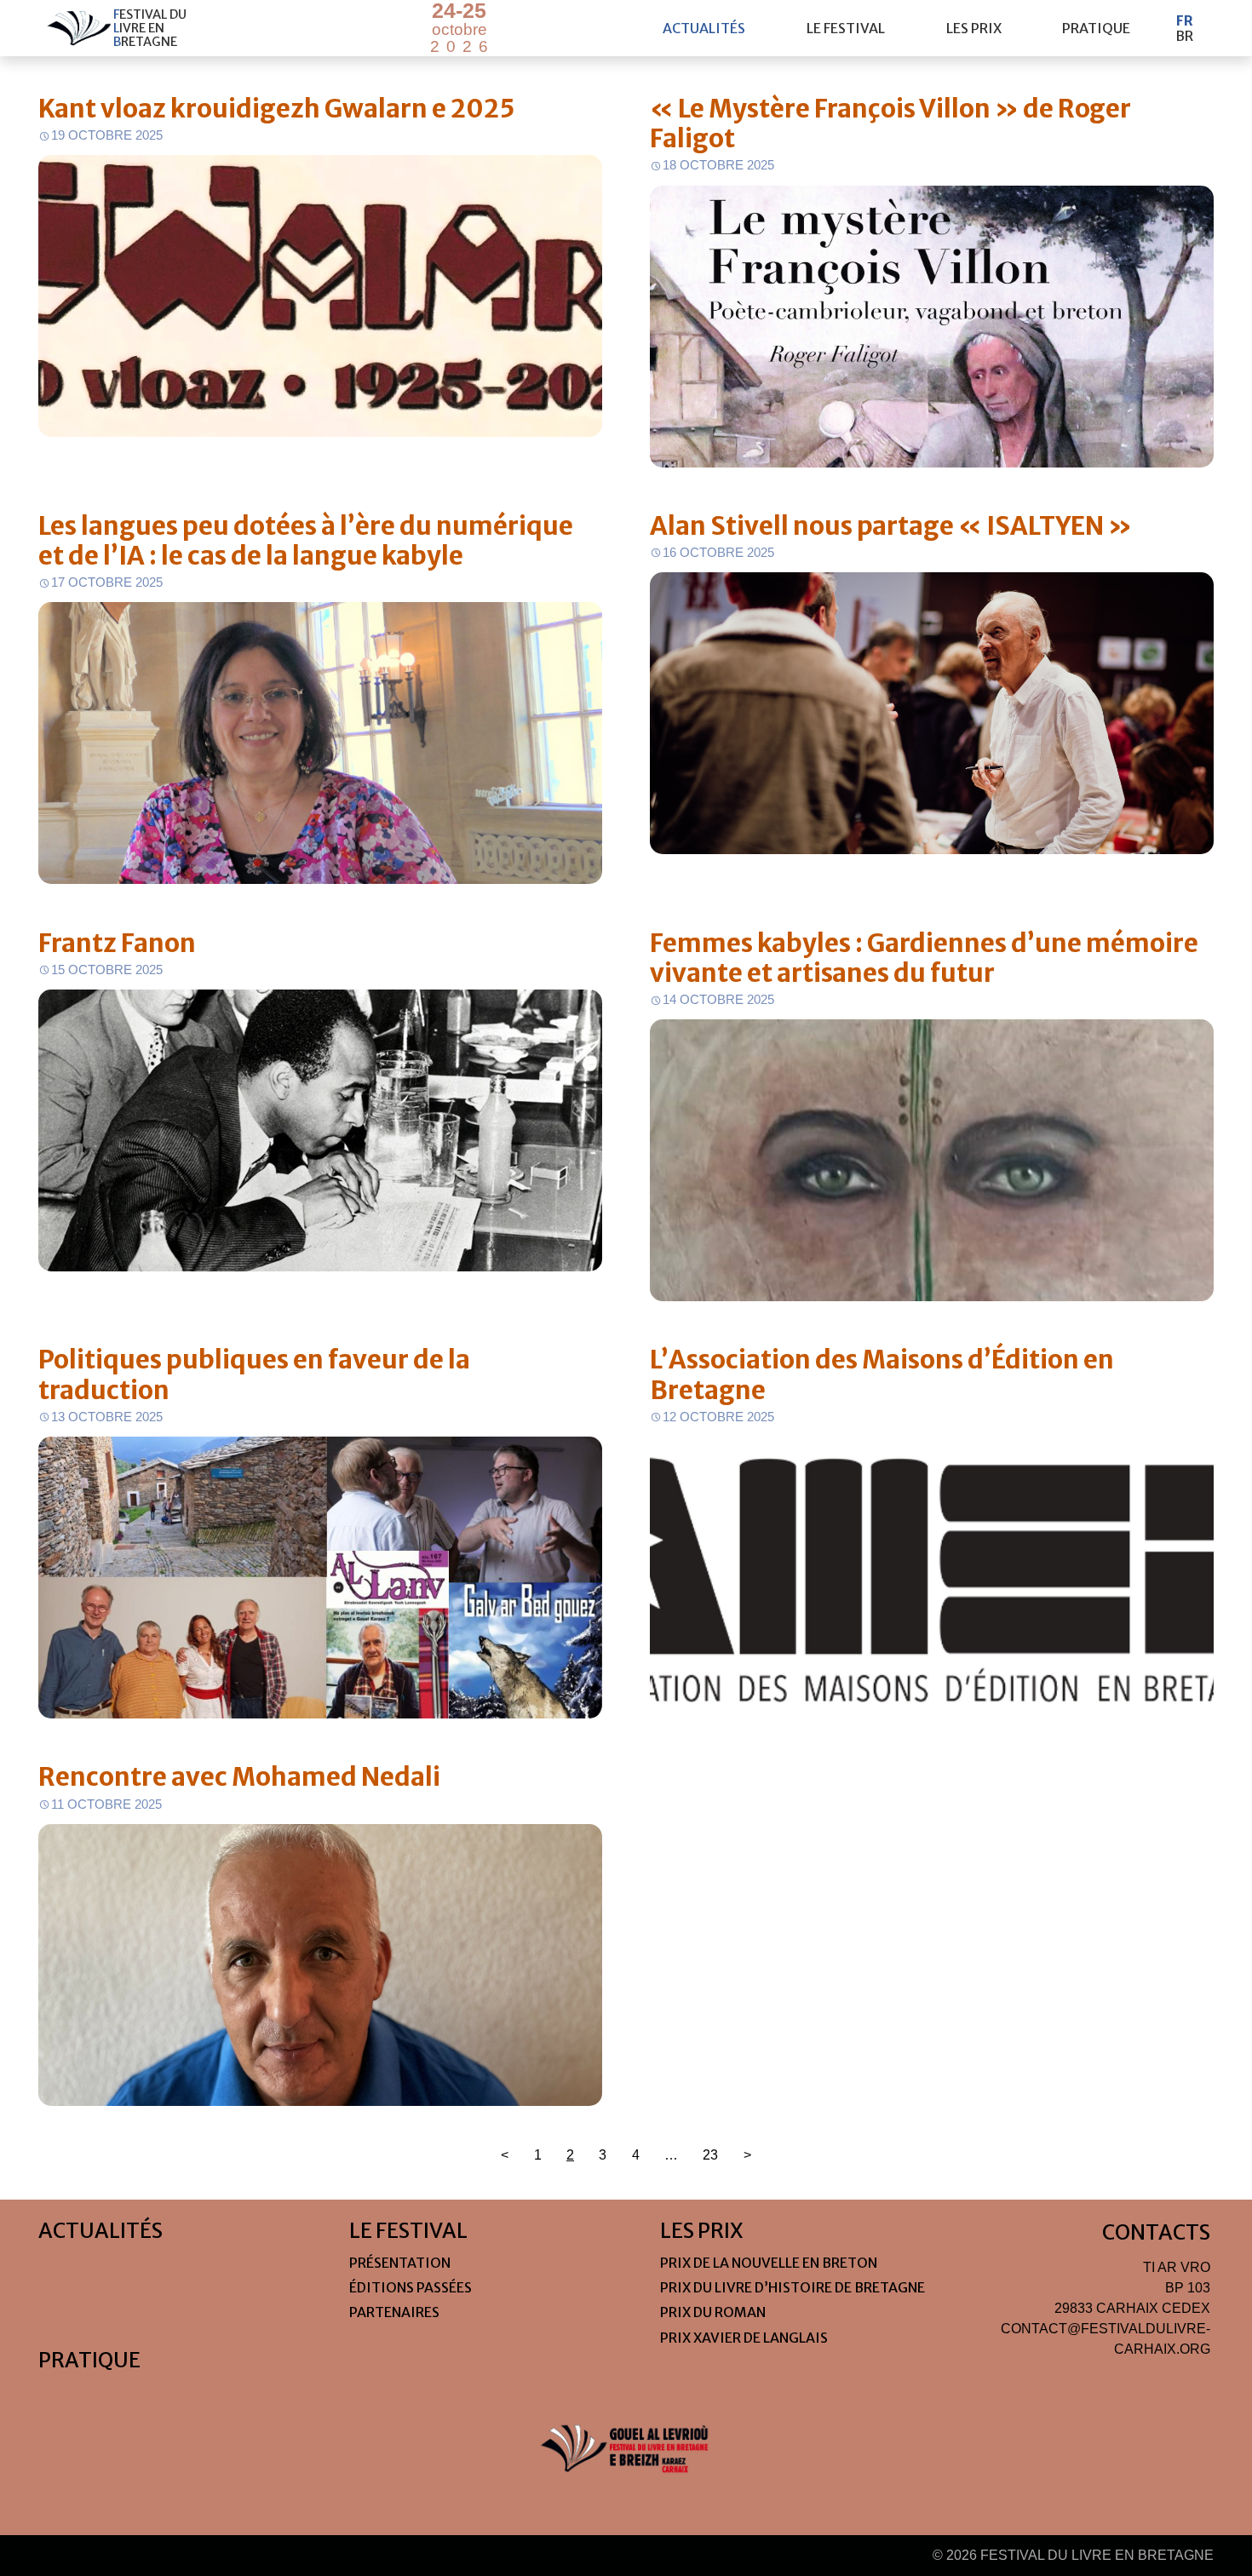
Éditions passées (411, 2287)
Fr (1185, 20)
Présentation (400, 2263)
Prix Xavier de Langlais (744, 2338)
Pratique (1096, 28)
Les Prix (974, 28)
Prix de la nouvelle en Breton (769, 2263)
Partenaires (394, 2312)
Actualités (704, 28)
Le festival (846, 28)
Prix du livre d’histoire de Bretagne (793, 2287)
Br (1184, 36)
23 (710, 2155)
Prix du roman (713, 2312)
